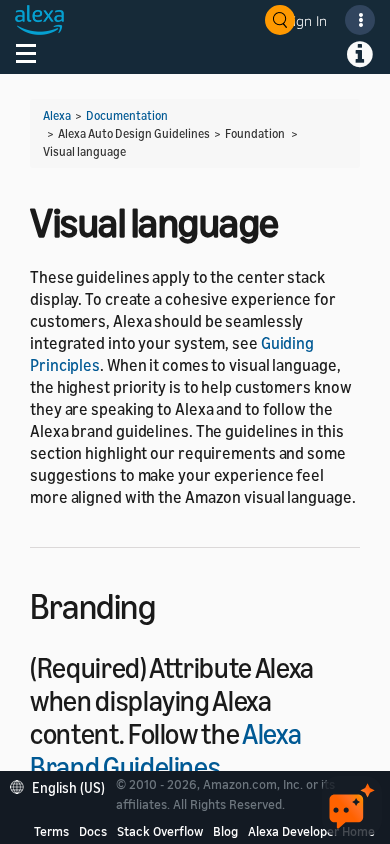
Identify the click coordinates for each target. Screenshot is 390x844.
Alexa (57, 115)
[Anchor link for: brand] (240, 765)
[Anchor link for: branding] (172, 603)
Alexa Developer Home (311, 831)
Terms (51, 831)
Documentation (127, 115)
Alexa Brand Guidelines (165, 750)
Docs (93, 831)
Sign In (306, 20)
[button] (62, 785)
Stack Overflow (160, 831)
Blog (225, 831)
